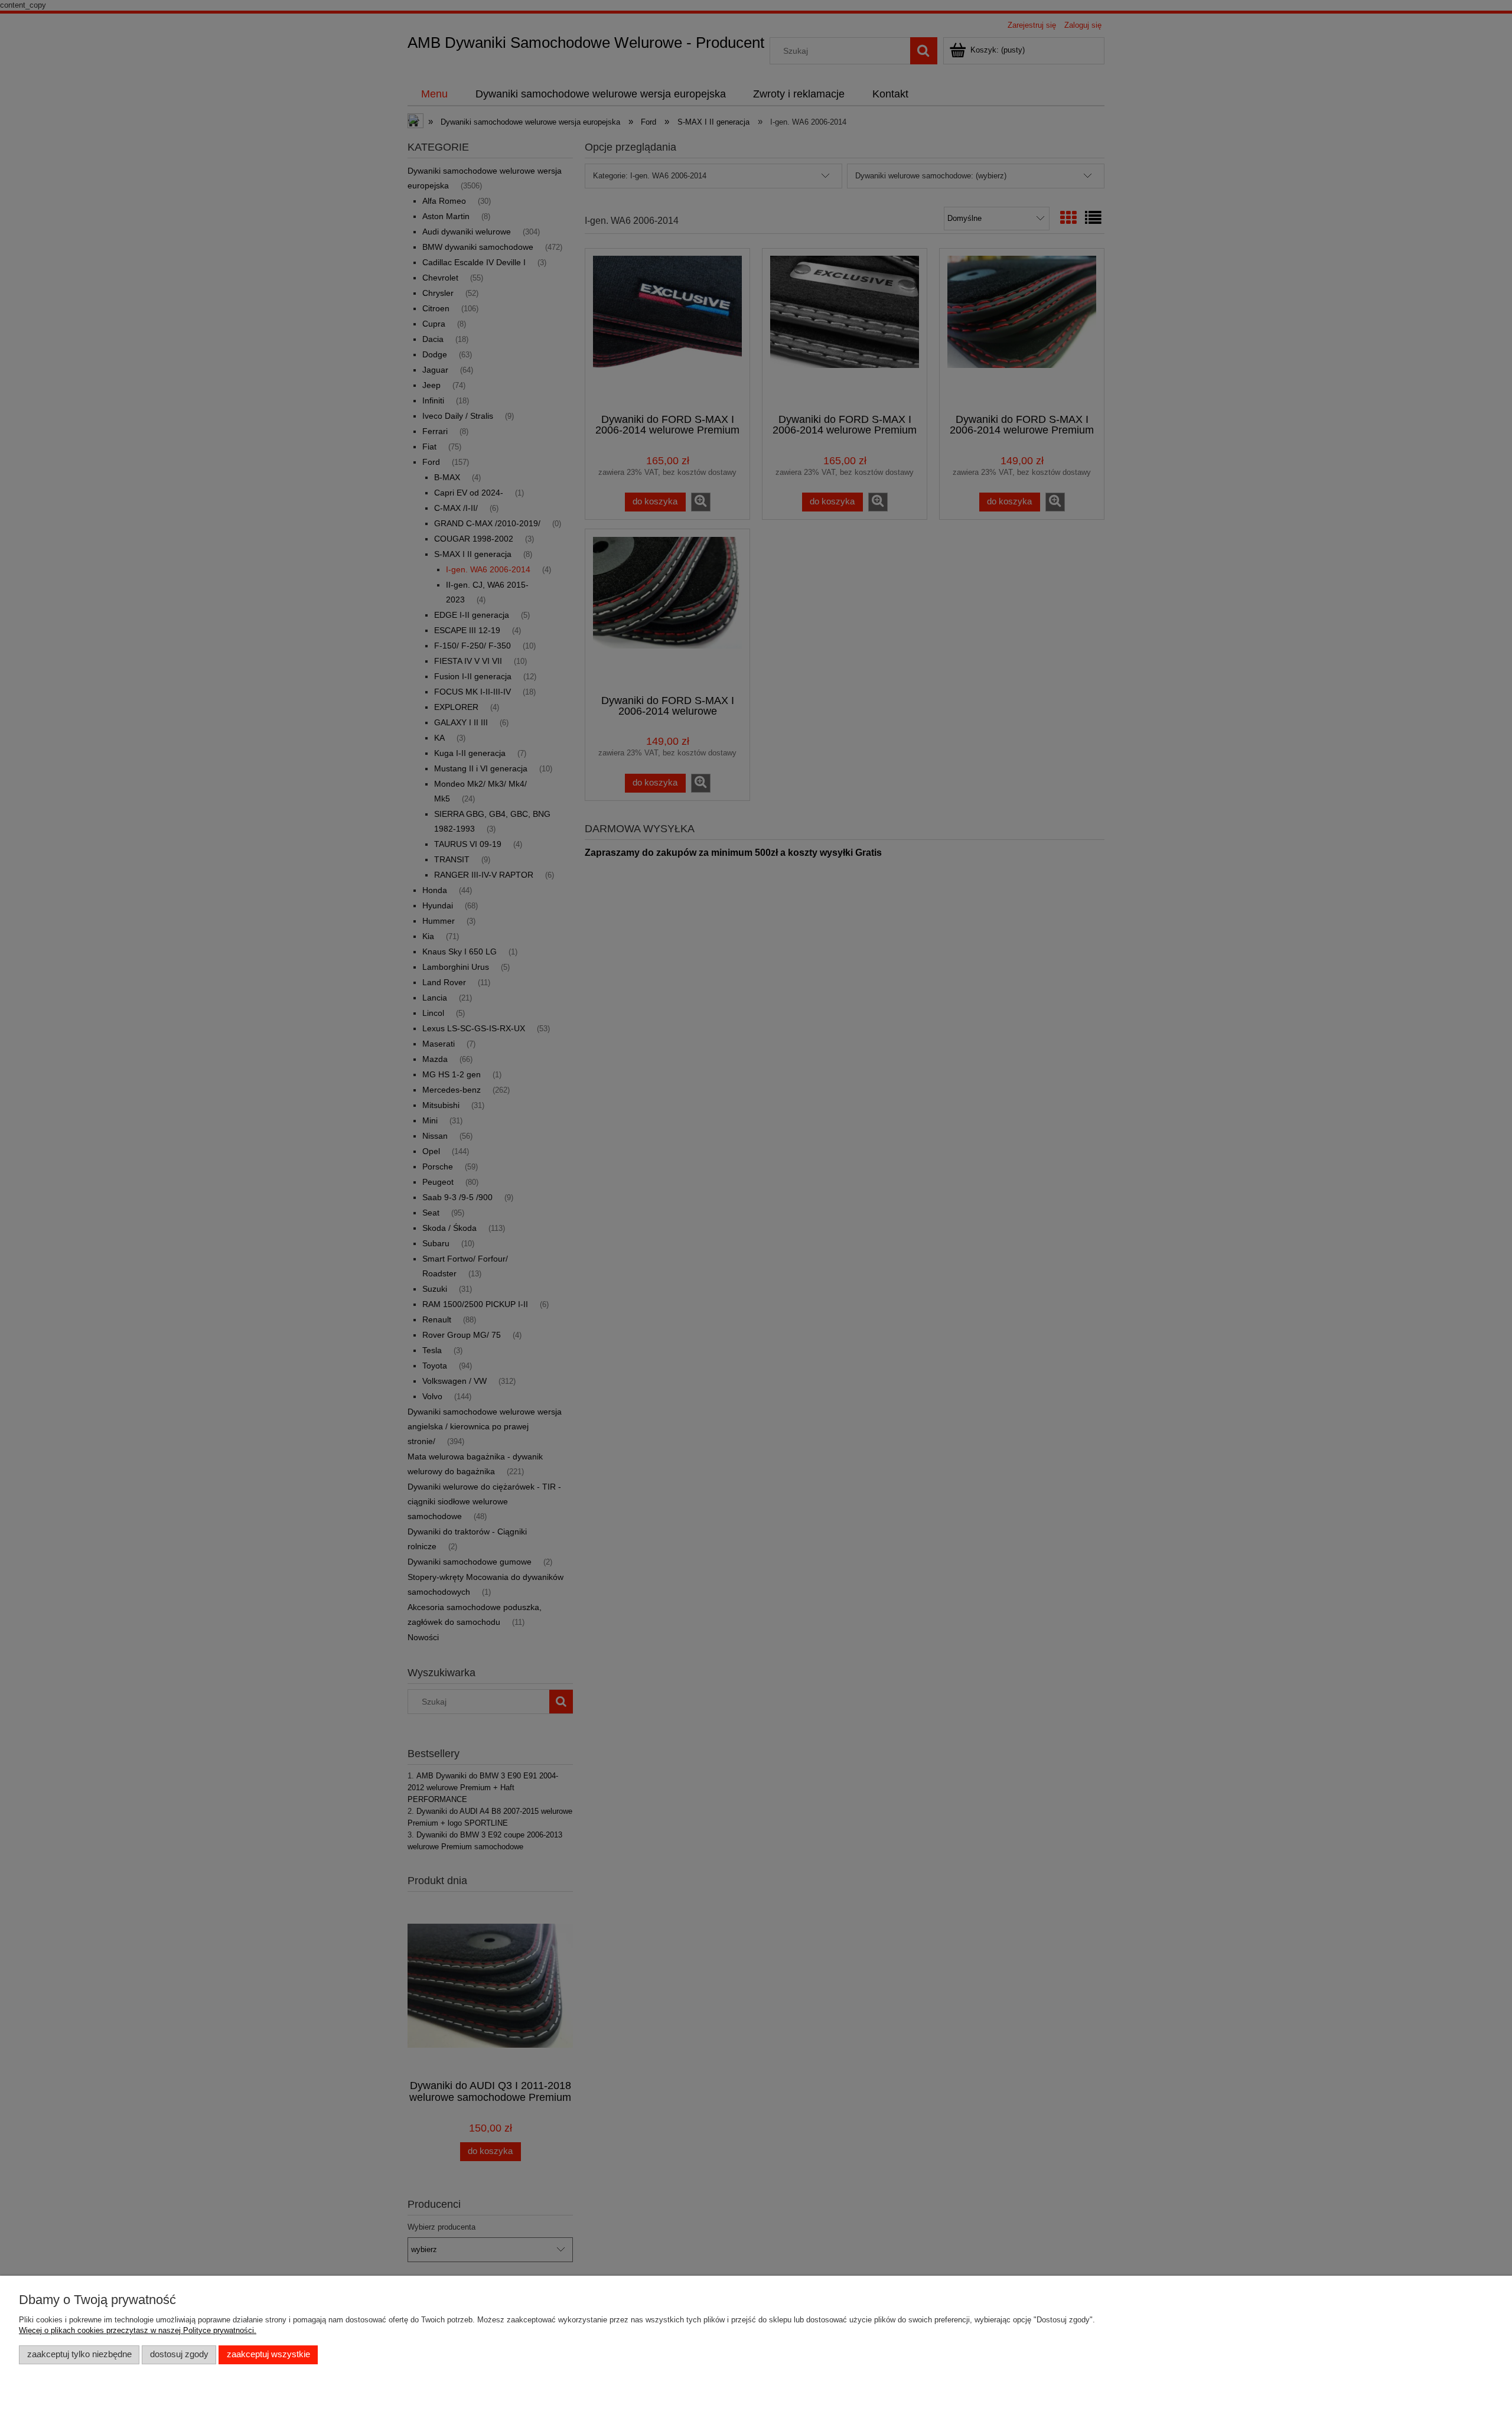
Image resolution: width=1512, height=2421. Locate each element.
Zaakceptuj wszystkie (268, 2354)
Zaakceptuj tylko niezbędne (79, 2354)
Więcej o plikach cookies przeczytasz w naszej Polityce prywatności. (138, 2330)
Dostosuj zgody (179, 2354)
